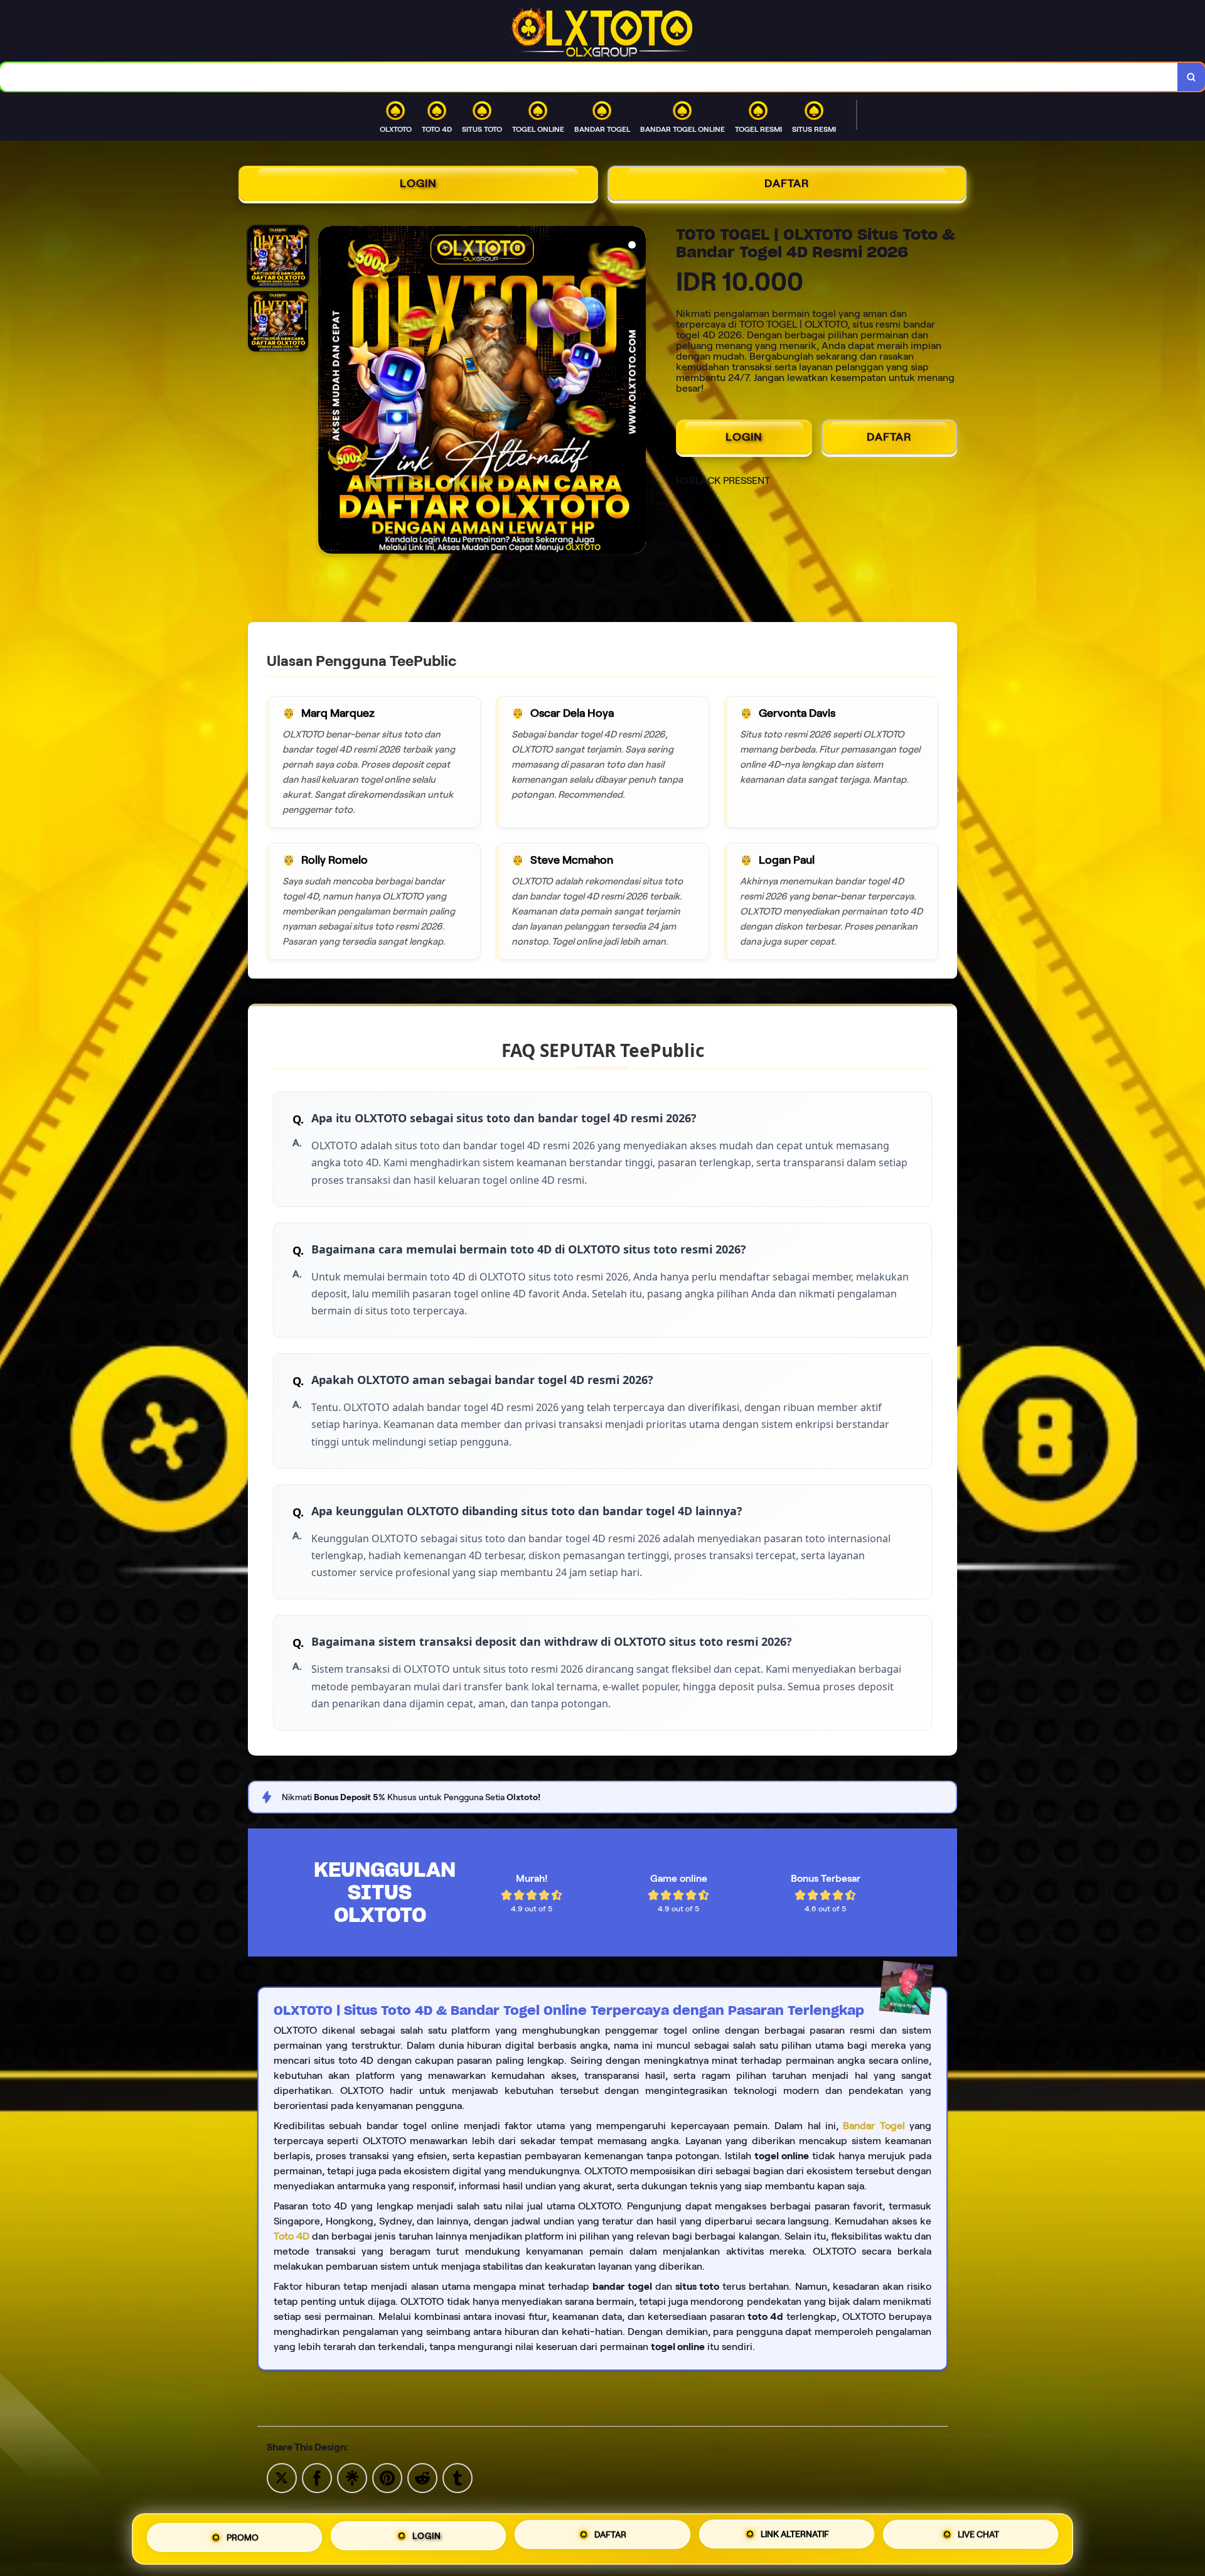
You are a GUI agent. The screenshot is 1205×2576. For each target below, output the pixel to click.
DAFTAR (787, 183)
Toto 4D (292, 2236)
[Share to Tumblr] (458, 2477)
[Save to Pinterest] (387, 2477)
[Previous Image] (328, 392)
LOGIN (418, 183)
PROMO (243, 2538)
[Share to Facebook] (317, 2477)
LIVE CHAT (978, 2536)
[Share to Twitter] (282, 2477)
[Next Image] (636, 392)
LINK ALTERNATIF (795, 2537)
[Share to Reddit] (422, 2477)
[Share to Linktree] (352, 2477)
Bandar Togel (874, 2126)
